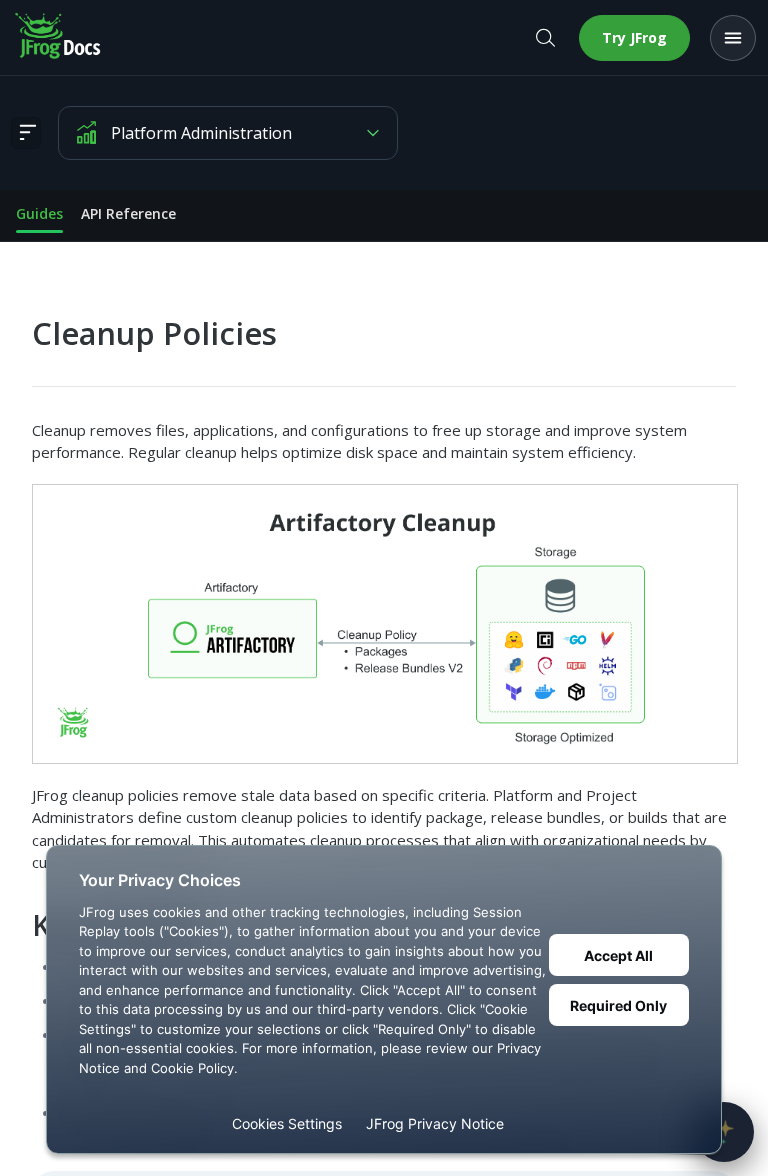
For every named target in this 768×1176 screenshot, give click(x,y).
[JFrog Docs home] (59, 38)
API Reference (128, 213)
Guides (39, 213)
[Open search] (545, 38)
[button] (384, 624)
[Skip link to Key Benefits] (18, 925)
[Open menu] (733, 38)
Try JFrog (634, 37)
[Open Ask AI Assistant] (724, 1132)
